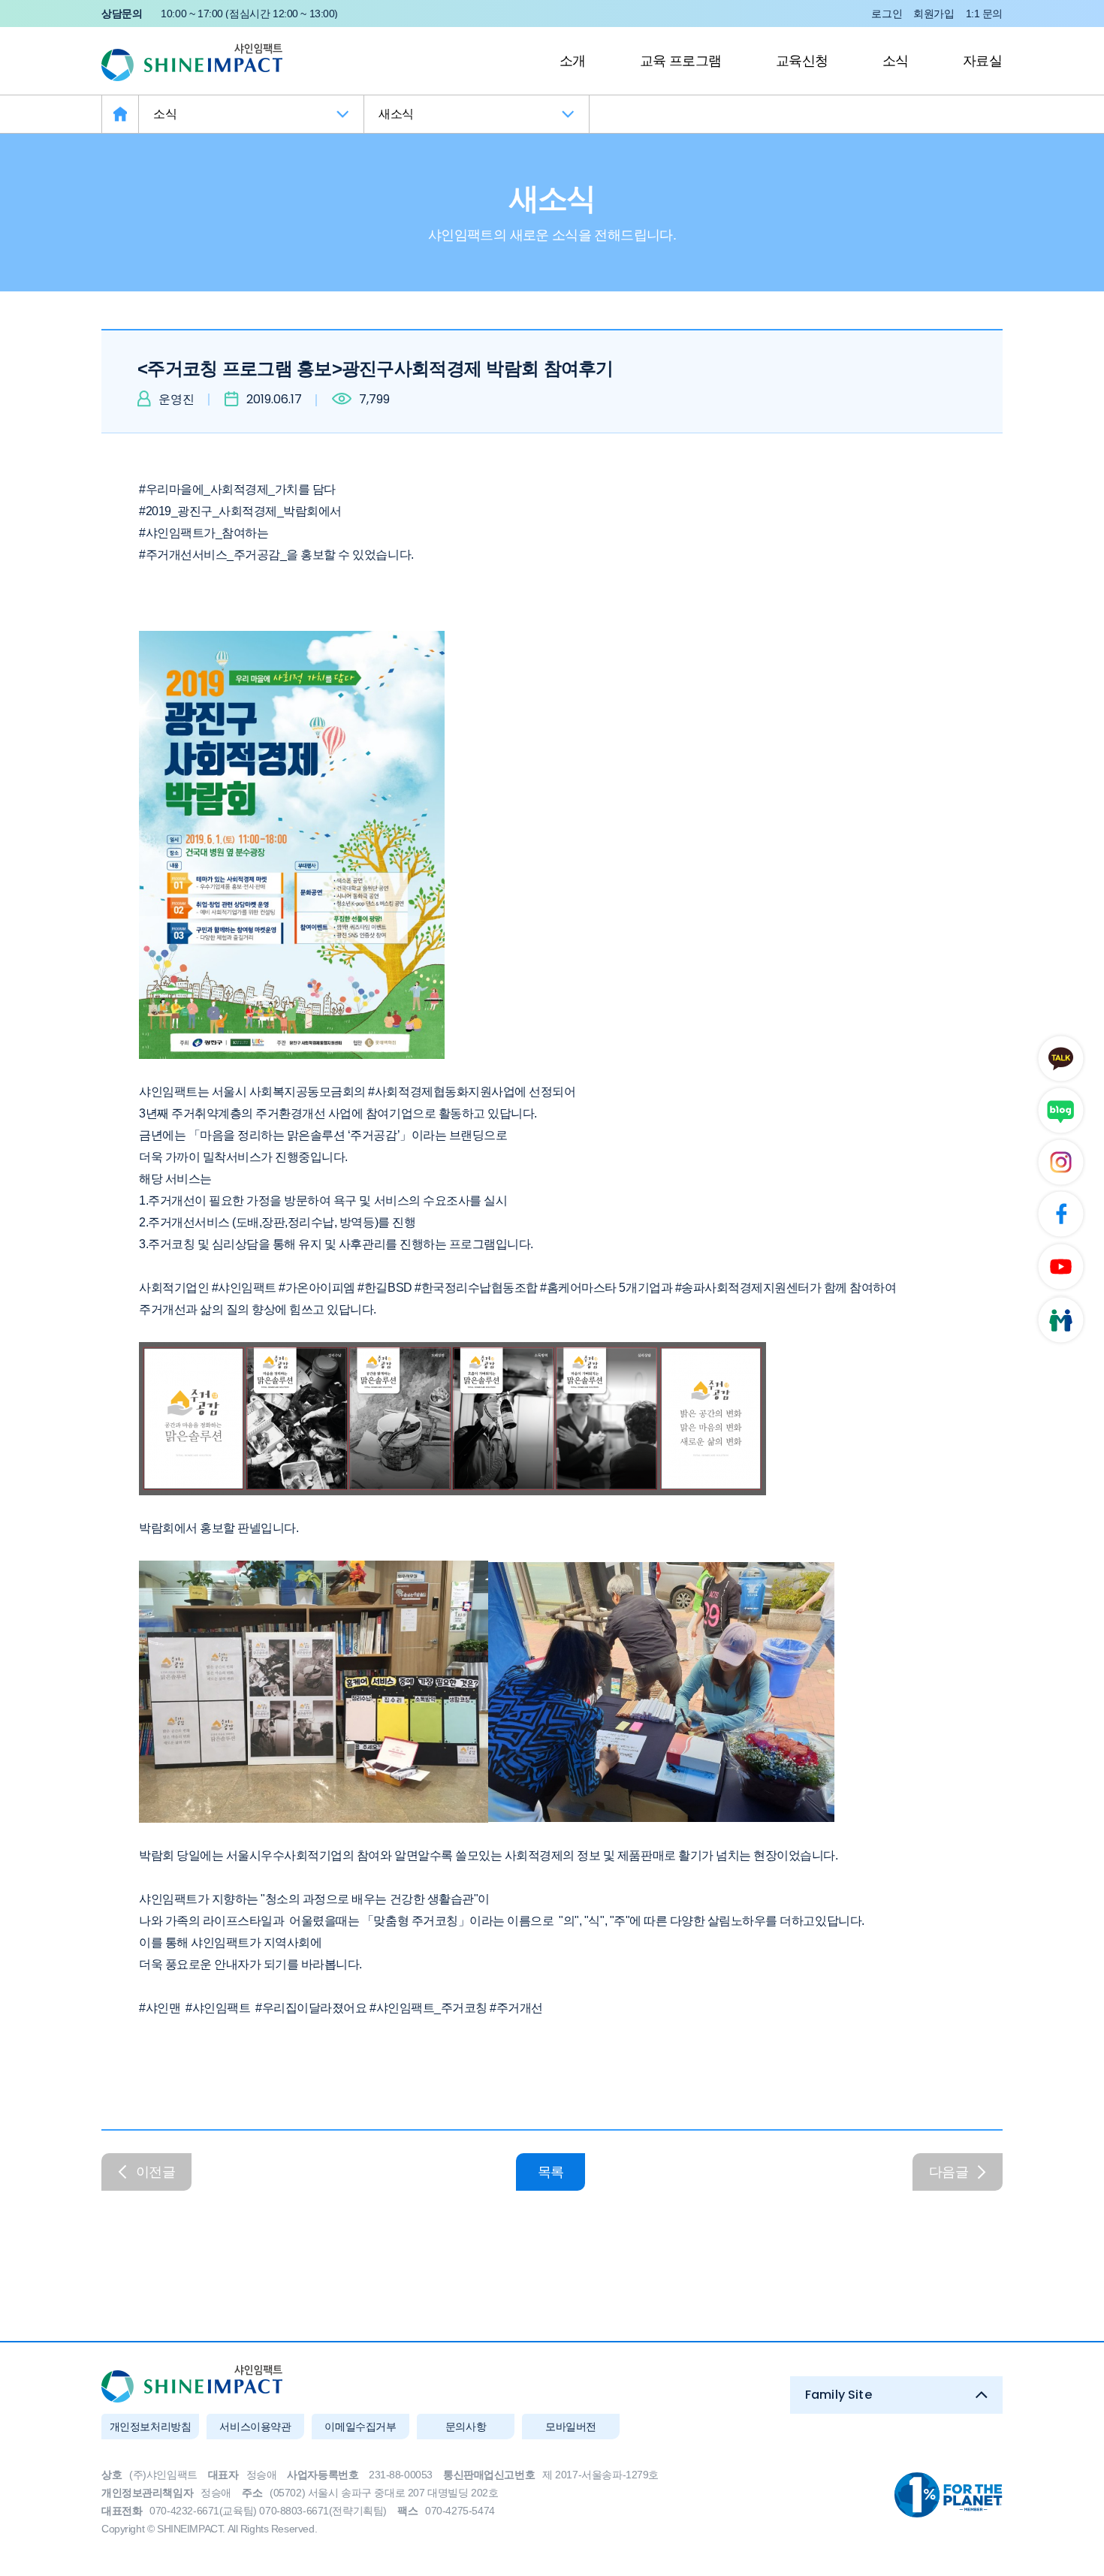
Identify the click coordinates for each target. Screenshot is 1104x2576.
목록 (551, 2172)
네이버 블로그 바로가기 (1059, 1110)
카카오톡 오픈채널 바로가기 (1059, 1057)
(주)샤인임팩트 (192, 62)
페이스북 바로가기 (1059, 1217)
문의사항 (466, 2427)
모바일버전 (571, 2427)
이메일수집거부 (360, 2427)
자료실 (982, 61)
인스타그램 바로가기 (1059, 1164)
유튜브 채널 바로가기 (1059, 1270)
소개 (573, 61)
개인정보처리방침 (151, 2427)
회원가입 (934, 14)
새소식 (396, 114)
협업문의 (1059, 1324)
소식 (896, 61)
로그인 (887, 14)
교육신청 (802, 61)
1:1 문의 (984, 14)
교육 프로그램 (681, 61)
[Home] (120, 114)
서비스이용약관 (255, 2427)
